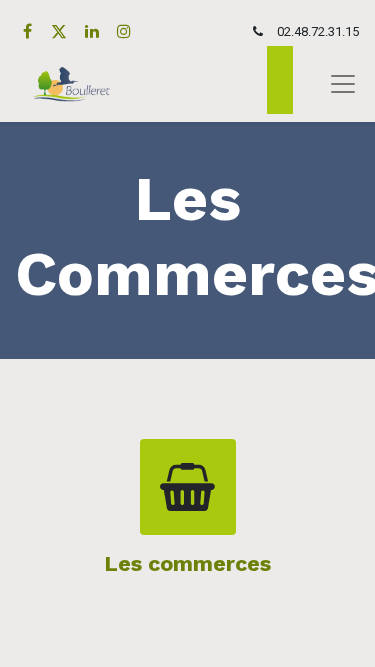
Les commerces (187, 563)
